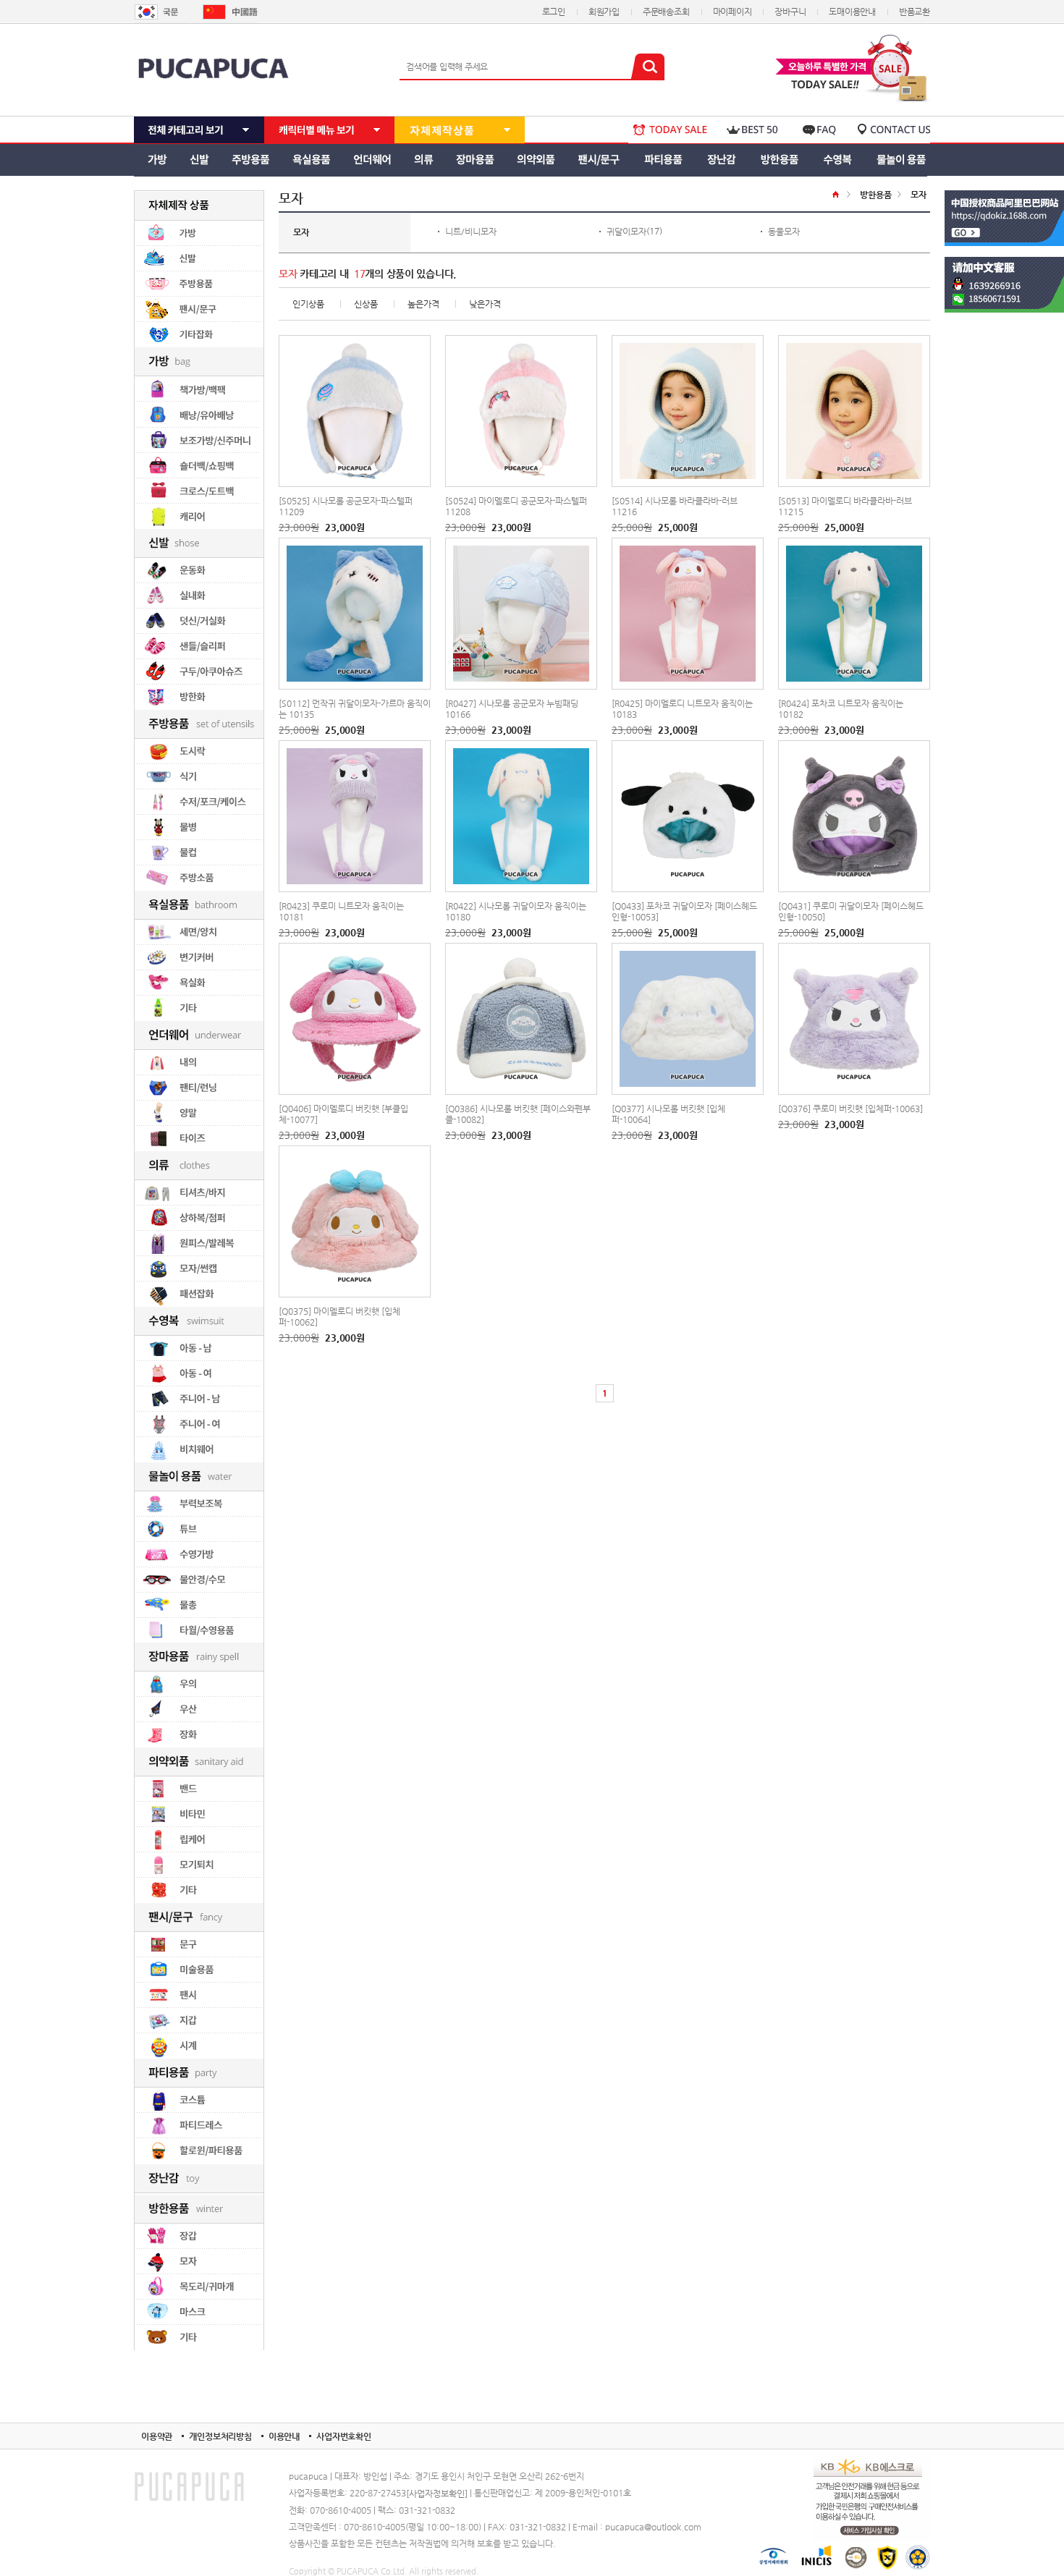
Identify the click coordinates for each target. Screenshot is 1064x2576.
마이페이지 (732, 12)
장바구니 (790, 12)
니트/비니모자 (471, 232)
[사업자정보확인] (437, 2494)
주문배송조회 (666, 12)
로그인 (554, 12)
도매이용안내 (852, 12)
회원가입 (604, 12)
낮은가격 (485, 304)
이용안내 (284, 2436)
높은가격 (423, 304)
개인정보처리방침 (220, 2436)
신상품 (366, 304)
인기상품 (308, 304)
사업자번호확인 (344, 2436)
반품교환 (915, 12)
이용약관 (157, 2436)
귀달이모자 (626, 232)
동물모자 (784, 232)
